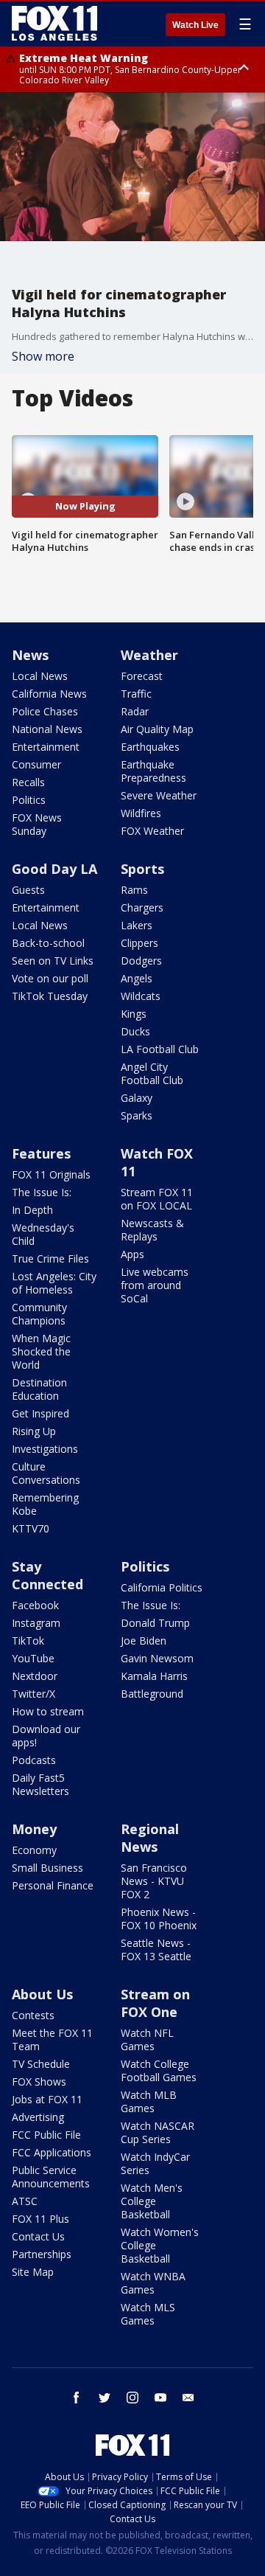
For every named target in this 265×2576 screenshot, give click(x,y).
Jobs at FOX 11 (47, 2099)
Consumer (36, 764)
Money (34, 1829)
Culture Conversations (46, 1473)
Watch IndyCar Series (155, 2163)
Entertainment (46, 747)
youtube (160, 2398)
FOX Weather (152, 831)
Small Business (47, 1868)
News (30, 655)
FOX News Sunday (37, 824)
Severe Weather (159, 795)
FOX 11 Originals (51, 1174)
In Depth (32, 1210)
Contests (33, 2015)
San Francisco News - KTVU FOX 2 (154, 1881)
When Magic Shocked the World (41, 1351)
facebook (77, 2398)
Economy (34, 1850)
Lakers (137, 925)
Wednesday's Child (43, 1234)
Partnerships (42, 2254)
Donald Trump (155, 1623)
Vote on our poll (50, 978)
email (188, 2398)
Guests (28, 890)
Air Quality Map (157, 729)
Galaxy (137, 1098)
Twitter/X (33, 1694)
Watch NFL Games (147, 2039)
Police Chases (45, 711)
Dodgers (141, 961)
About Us (42, 1994)
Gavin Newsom (157, 1658)
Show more (43, 356)
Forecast (142, 676)
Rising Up (34, 1431)
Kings (134, 1014)
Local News (40, 676)
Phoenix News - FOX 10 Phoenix (159, 1919)
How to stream (48, 1711)
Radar (135, 711)
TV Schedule (41, 2064)
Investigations (45, 1449)
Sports (142, 869)
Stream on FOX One (155, 2003)
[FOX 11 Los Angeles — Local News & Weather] (54, 24)
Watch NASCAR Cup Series (158, 2132)
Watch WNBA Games (153, 2283)
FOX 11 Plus (40, 2219)
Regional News (150, 1838)
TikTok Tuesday (50, 996)
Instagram (36, 1623)
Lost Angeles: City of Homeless (54, 1283)
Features (41, 1153)
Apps (132, 1254)
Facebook (35, 1605)
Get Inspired (40, 1413)
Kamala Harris (154, 1676)
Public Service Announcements (51, 2177)
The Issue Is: (42, 1192)
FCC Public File (46, 2135)
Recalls (28, 782)
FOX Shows (39, 2082)
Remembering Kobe (45, 1504)
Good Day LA (54, 869)
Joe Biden (144, 1641)
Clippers (139, 943)
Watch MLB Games (149, 2101)
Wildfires (141, 813)
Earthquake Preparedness (153, 771)
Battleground (152, 1694)
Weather (149, 655)
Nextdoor (35, 1676)
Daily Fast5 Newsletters (40, 1784)
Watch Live (195, 25)
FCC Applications (52, 2152)
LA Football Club (160, 1049)
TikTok (28, 1641)
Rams (134, 890)
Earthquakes (150, 747)
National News (47, 729)
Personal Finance (53, 1885)
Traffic (136, 694)
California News (49, 694)
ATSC (25, 2201)
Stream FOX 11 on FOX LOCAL (157, 1199)
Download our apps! (46, 1736)
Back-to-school (48, 943)
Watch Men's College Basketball (152, 2201)
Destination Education (39, 1389)
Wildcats (141, 996)
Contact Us (38, 2236)
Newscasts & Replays (152, 1230)
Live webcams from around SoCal (155, 1285)
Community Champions (39, 1314)
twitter (105, 2398)
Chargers (142, 907)
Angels (137, 978)
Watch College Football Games (159, 2070)
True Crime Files (50, 1259)
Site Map (33, 2272)
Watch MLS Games (148, 2314)
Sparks (137, 1115)
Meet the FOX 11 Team (52, 2039)
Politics (29, 800)
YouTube (33, 1658)
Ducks (135, 1031)
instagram (132, 2398)
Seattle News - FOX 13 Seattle (156, 1950)
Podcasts (34, 1760)
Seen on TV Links (53, 961)
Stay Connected (47, 1575)
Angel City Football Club (152, 1073)
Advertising (38, 2117)
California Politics (162, 1587)
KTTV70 (31, 1528)
